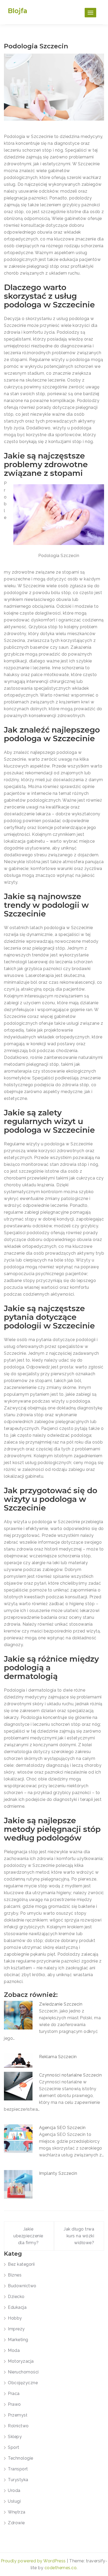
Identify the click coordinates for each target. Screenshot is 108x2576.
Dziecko (16, 2297)
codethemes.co (61, 2568)
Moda (14, 2350)
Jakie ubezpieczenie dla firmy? (28, 2236)
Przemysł (18, 2415)
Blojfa (18, 11)
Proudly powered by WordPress (34, 2561)
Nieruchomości (23, 2372)
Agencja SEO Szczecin (62, 2128)
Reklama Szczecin (58, 2057)
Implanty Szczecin (58, 2173)
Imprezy (16, 2329)
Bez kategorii (21, 2264)
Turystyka (18, 2480)
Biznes (15, 2275)
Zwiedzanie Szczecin (61, 2004)
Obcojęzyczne (23, 2383)
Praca (14, 2394)
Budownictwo (22, 2286)
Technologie (21, 2458)
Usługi (14, 2501)
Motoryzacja (21, 2361)
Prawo (14, 2404)
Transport (18, 2469)
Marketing (18, 2340)
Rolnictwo (18, 2426)
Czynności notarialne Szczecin (71, 2075)
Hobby (15, 2318)
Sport (14, 2447)
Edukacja (17, 2307)
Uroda (14, 2490)
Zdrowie (16, 2523)
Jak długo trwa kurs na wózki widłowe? (79, 2236)
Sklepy (15, 2437)
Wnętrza (17, 2512)
